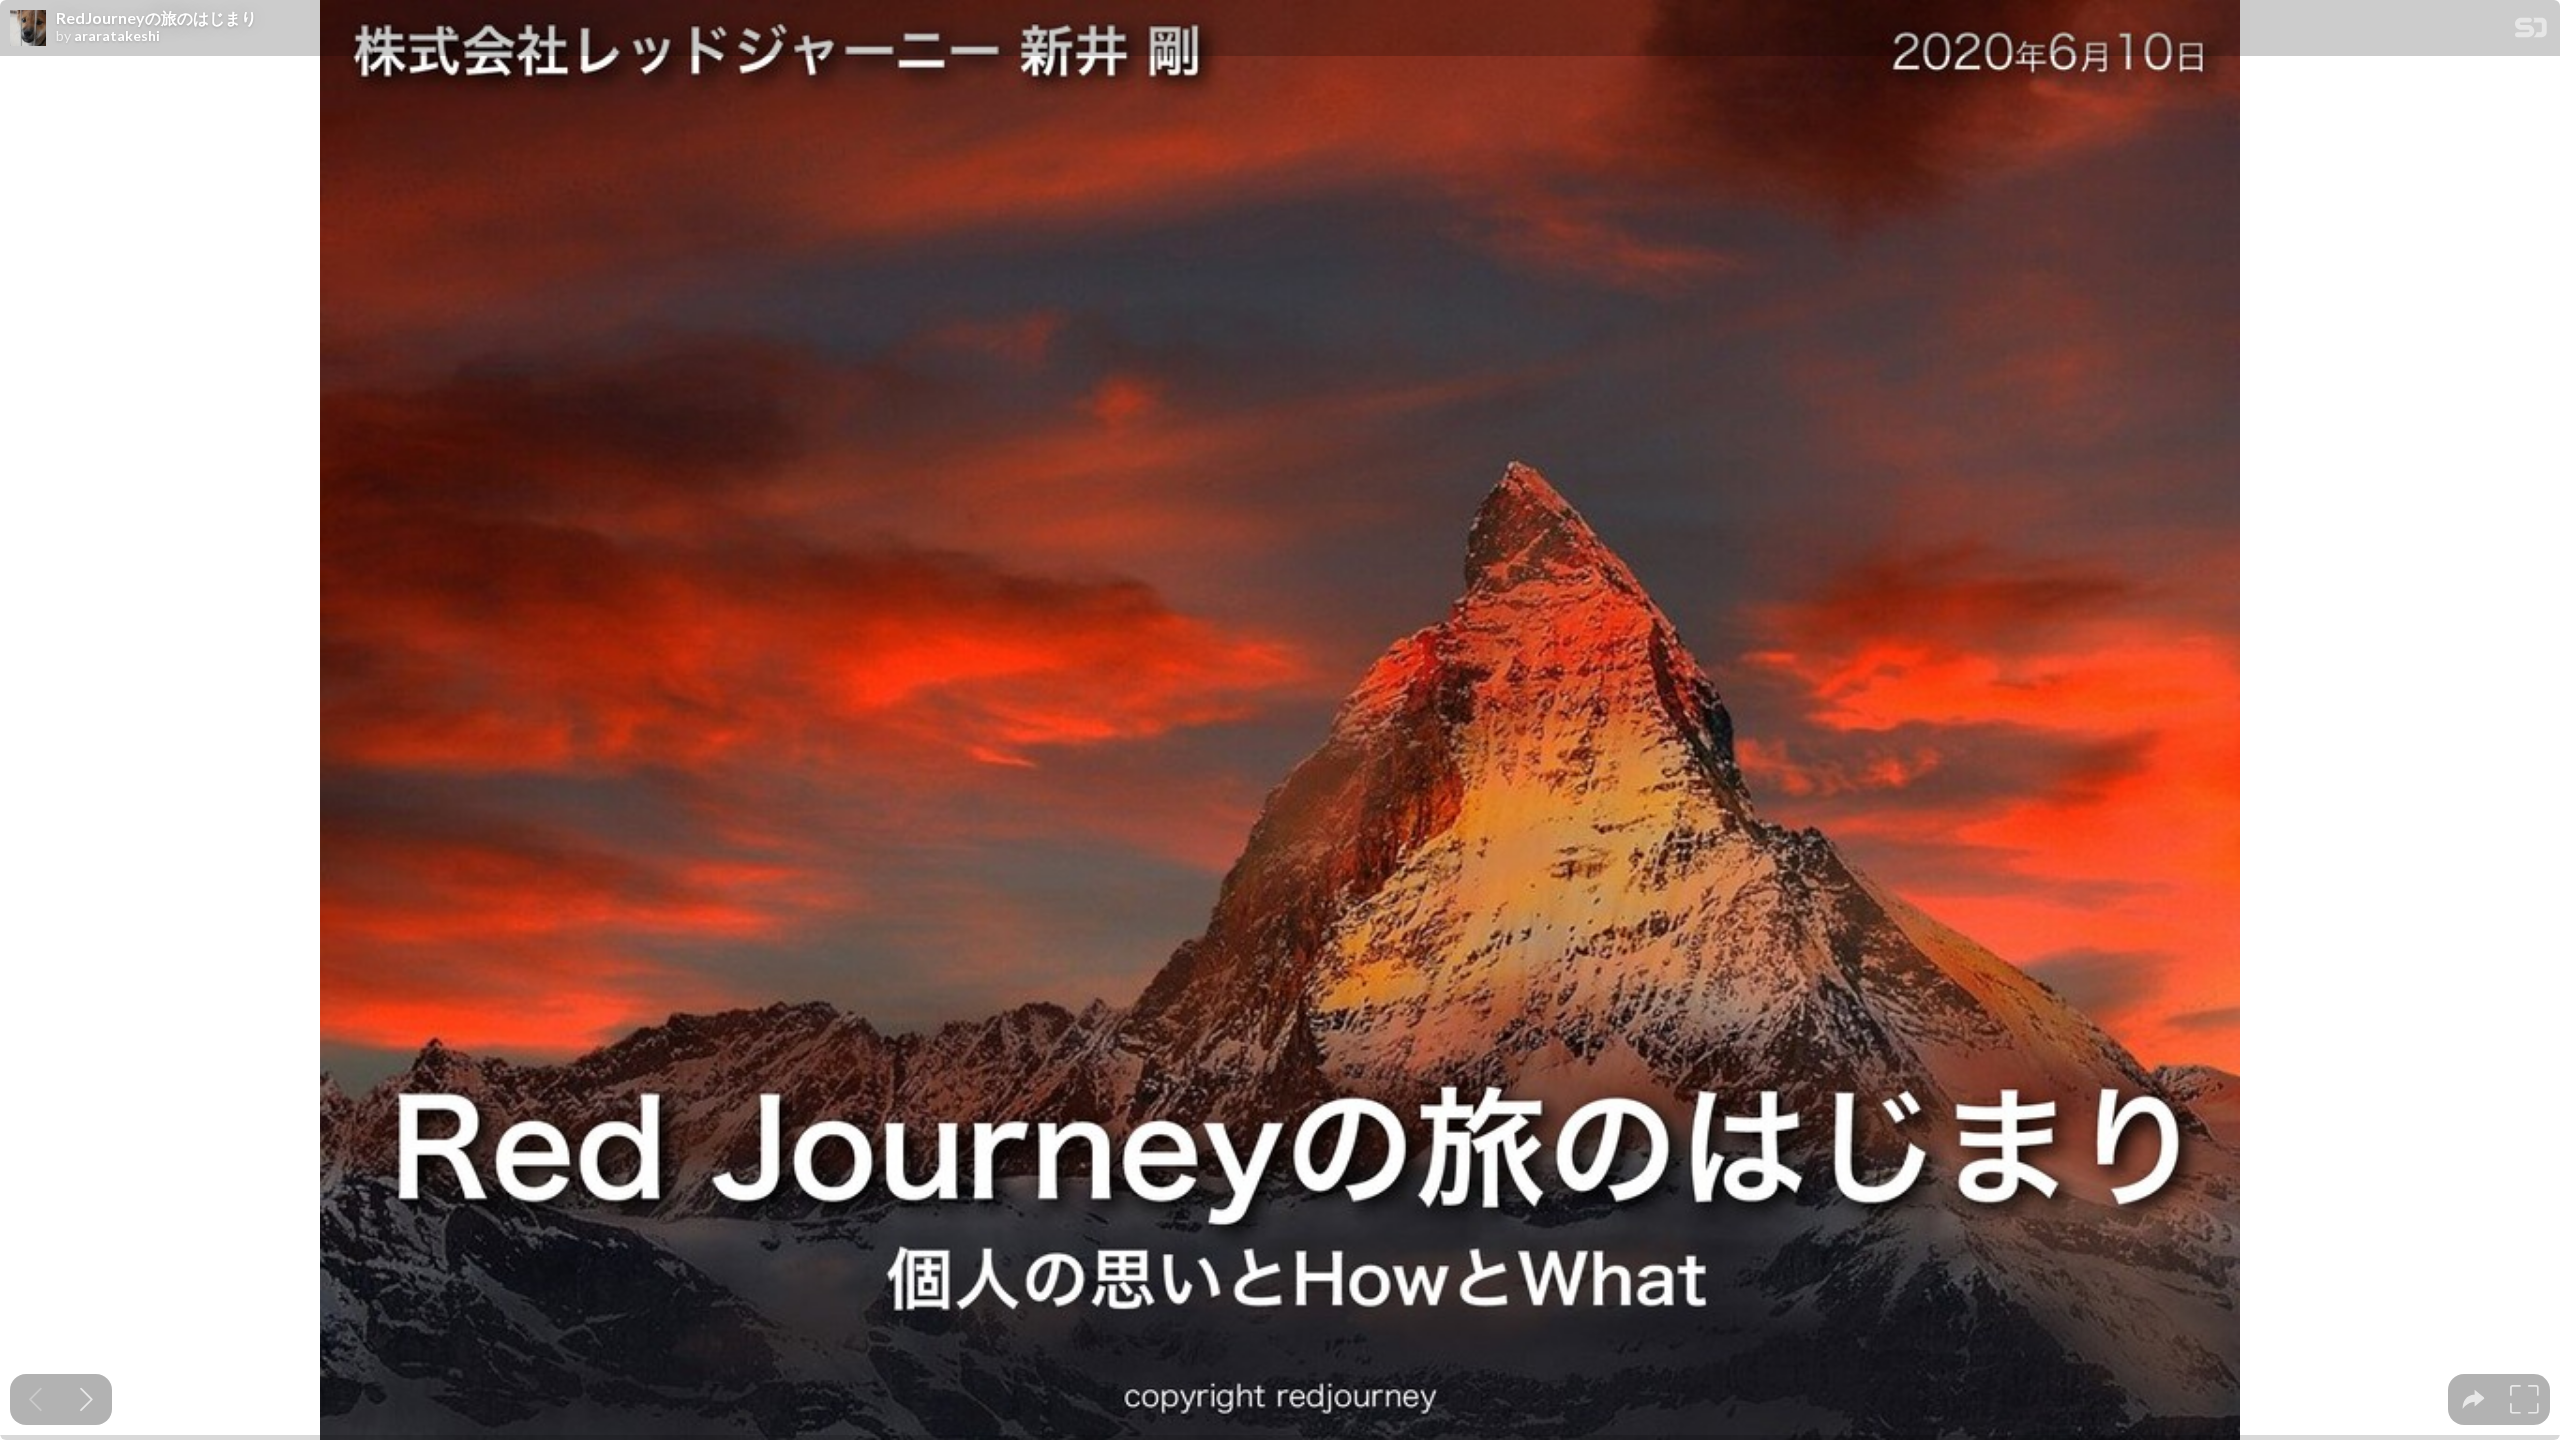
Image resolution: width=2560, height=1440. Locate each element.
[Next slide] (86, 1399)
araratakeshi (117, 36)
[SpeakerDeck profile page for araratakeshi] (28, 29)
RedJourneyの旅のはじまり (156, 18)
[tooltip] (2473, 1399)
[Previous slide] (35, 1399)
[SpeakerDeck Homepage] (2531, 31)
